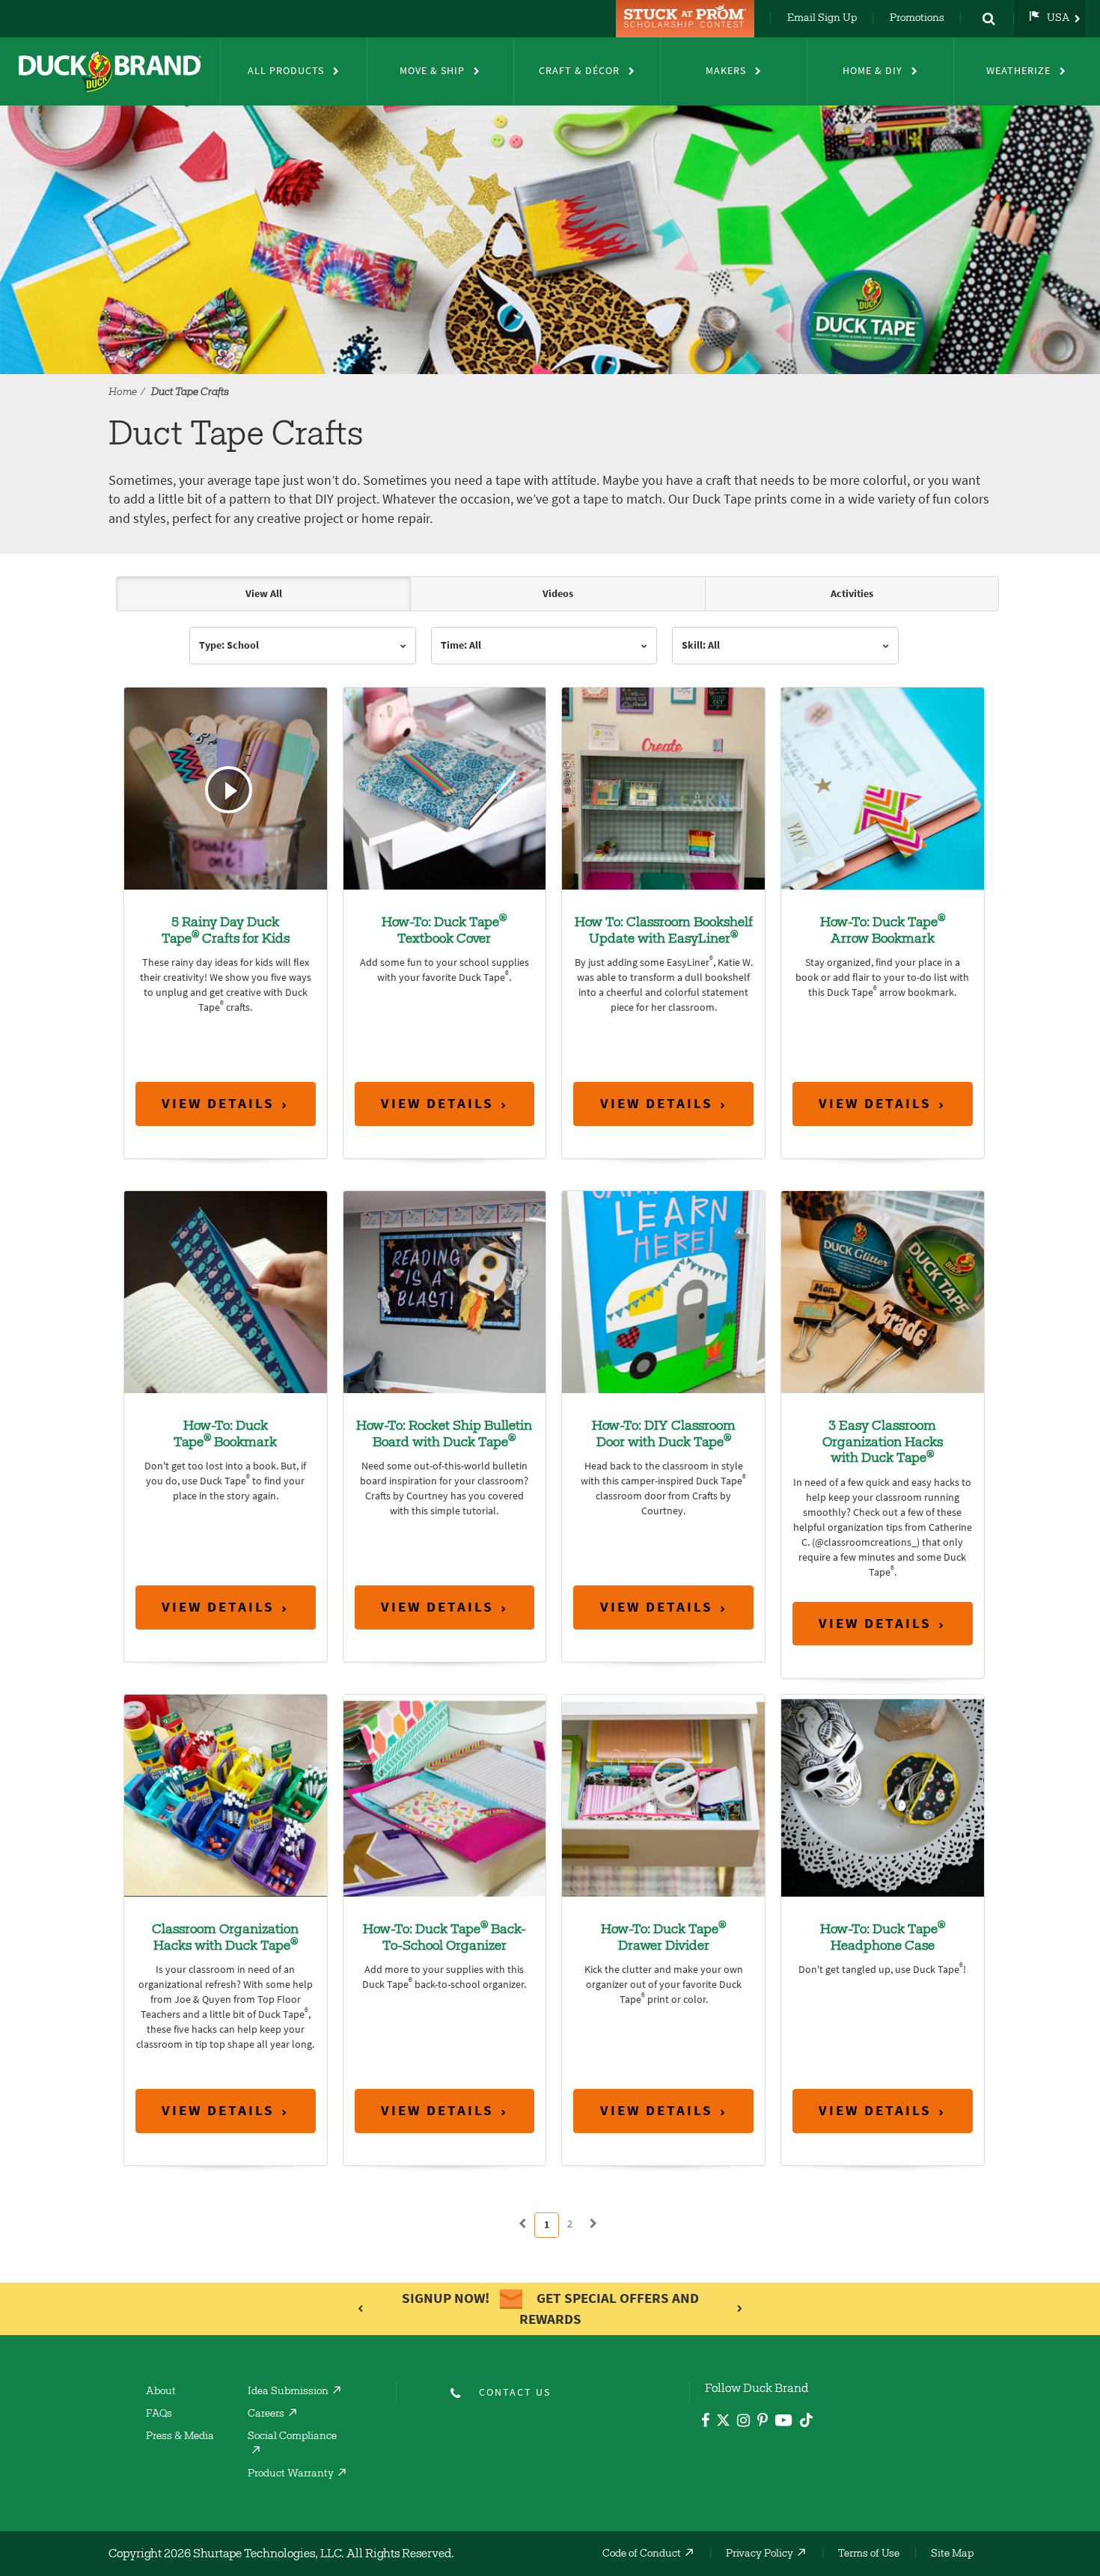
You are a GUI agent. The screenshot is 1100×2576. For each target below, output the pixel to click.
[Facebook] (705, 2422)
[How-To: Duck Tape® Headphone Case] (883, 1795)
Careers (266, 2414)
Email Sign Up (822, 19)
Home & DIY (873, 71)
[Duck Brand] (110, 71)
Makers (726, 71)
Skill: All (701, 645)
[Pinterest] (763, 2422)
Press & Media (180, 2437)
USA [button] (1058, 19)
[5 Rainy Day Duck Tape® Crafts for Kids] (226, 787)
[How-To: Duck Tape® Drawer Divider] (663, 1795)
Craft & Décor (579, 71)
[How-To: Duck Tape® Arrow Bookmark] (883, 787)
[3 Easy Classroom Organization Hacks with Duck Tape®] (883, 1291)
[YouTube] (784, 2423)
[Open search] (989, 19)
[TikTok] (806, 2418)
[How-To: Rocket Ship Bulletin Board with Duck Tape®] (445, 1291)
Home (123, 393)
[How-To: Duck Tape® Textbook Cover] (445, 787)
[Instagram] (743, 2422)
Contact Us (515, 2392)
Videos (558, 594)
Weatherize (1018, 71)
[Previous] (522, 2224)
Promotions (917, 19)
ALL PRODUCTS (286, 71)
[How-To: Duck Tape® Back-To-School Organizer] (445, 1795)
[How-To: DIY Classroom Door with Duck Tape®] (663, 1291)
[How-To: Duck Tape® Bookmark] (226, 1291)
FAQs (159, 2414)
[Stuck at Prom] (687, 19)
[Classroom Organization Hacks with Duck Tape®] (226, 1795)
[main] (550, 1414)
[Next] (593, 2224)
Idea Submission (288, 2392)
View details (218, 1103)
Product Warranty (291, 2474)
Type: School (229, 645)
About (161, 2392)
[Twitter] (723, 2423)
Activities (852, 594)
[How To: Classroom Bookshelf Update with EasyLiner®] (663, 787)
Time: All (461, 645)
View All (264, 594)
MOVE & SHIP (432, 71)
